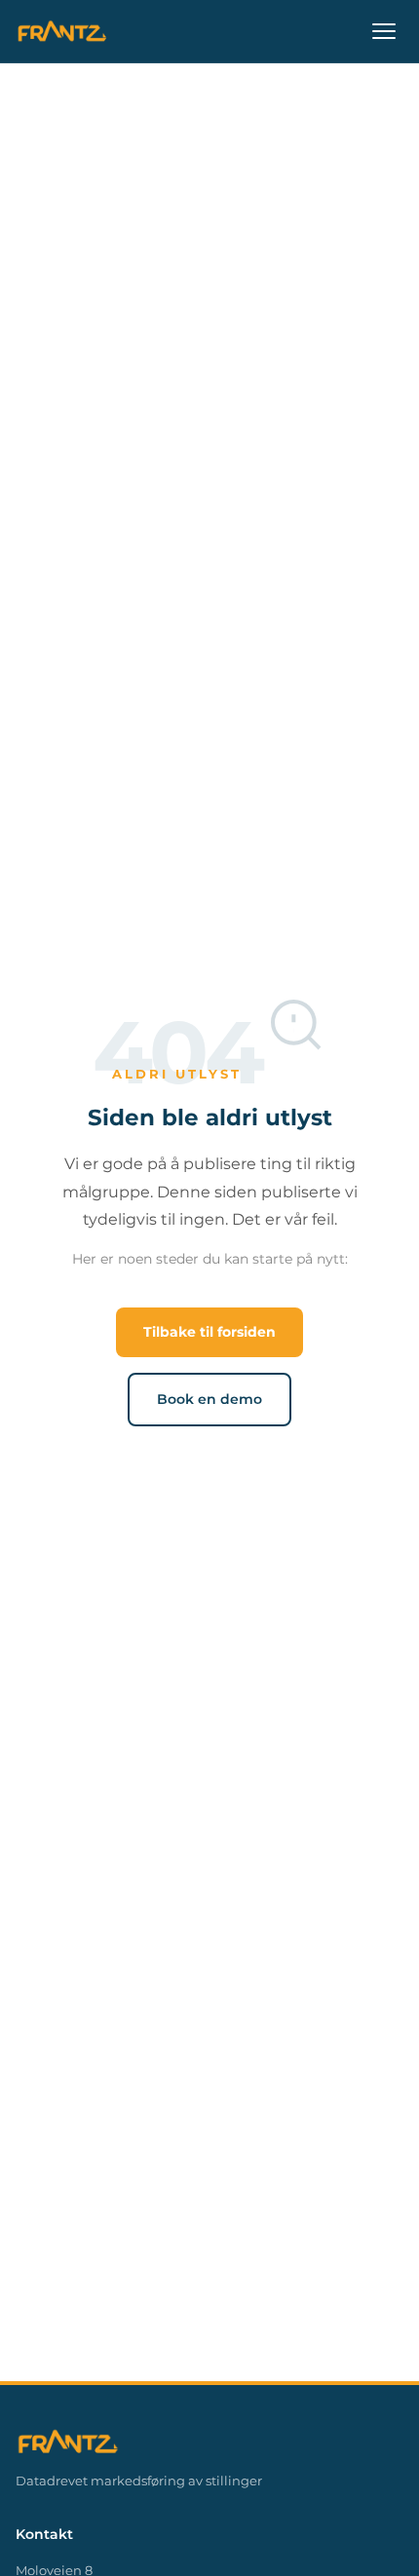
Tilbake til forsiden (209, 1332)
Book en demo (209, 1399)
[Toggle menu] (384, 31)
